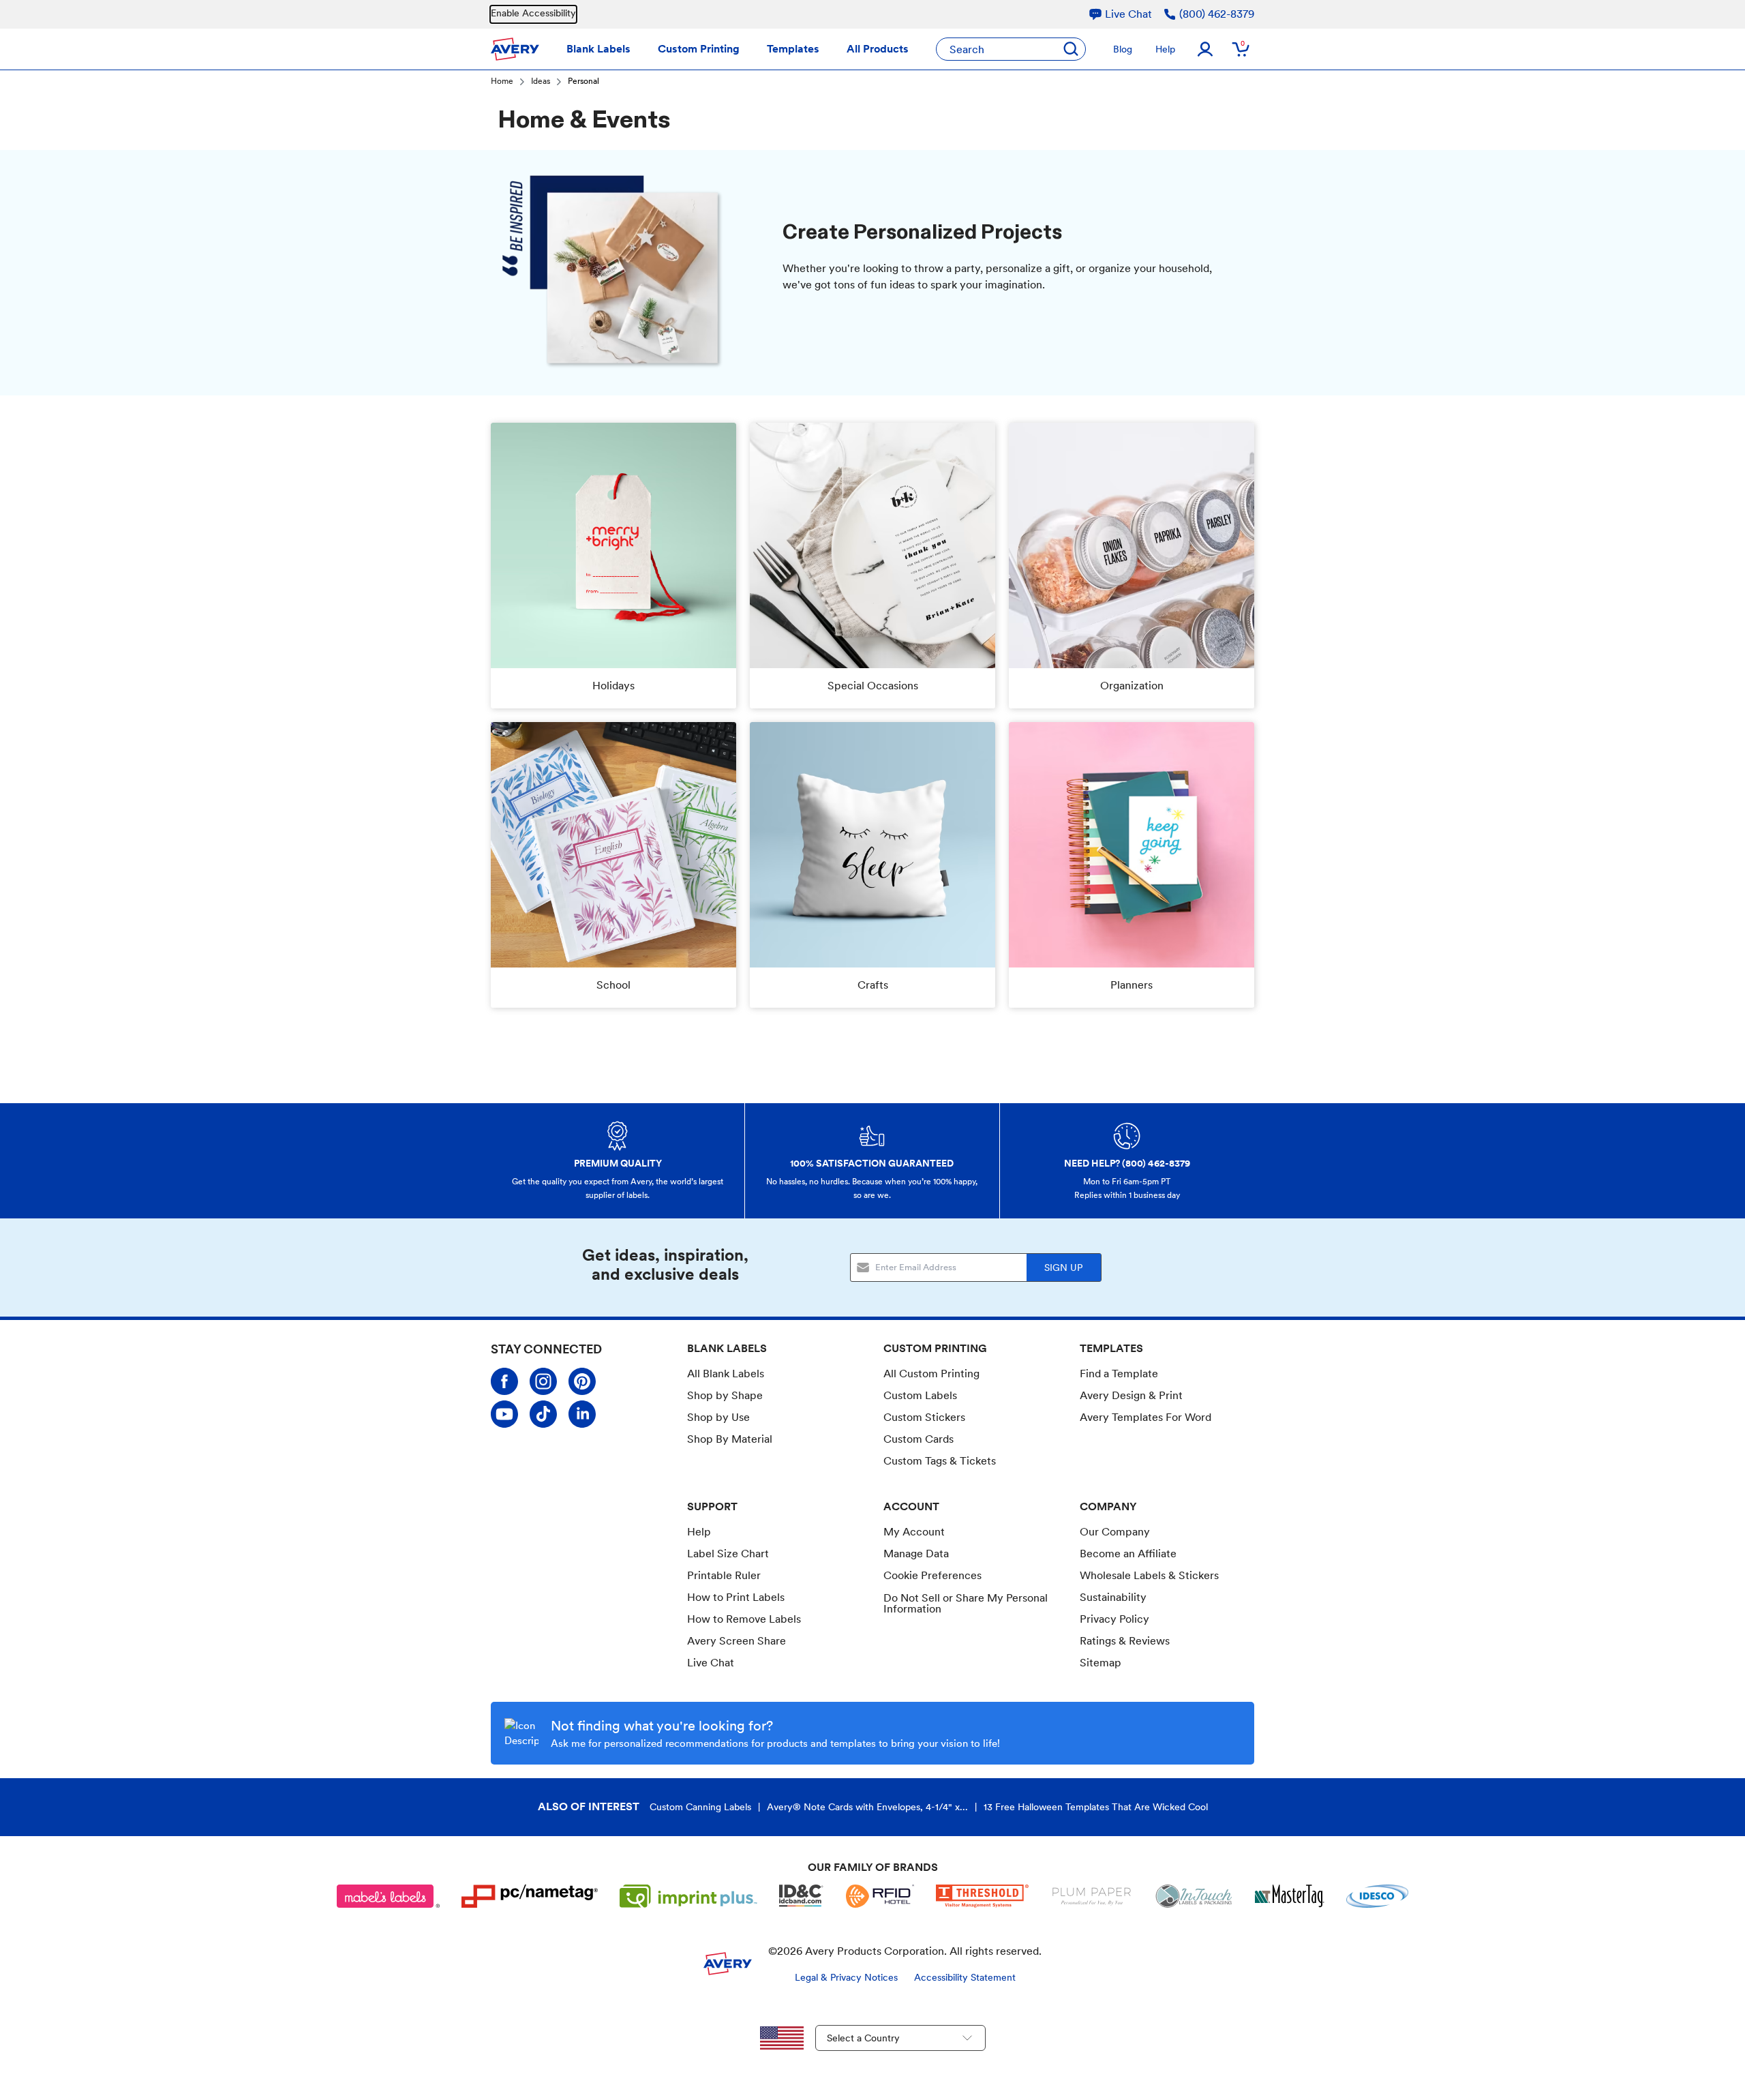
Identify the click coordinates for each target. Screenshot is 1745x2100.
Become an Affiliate (1128, 1554)
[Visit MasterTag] (1290, 1896)
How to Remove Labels (744, 1619)
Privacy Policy (1114, 1619)
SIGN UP (1063, 1267)
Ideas (541, 82)
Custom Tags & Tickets (940, 1461)
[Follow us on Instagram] (543, 1381)
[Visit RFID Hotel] (880, 1896)
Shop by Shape (725, 1395)
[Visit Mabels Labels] (389, 1896)
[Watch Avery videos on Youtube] (504, 1414)
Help (1165, 49)
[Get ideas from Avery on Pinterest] (582, 1381)
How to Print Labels (736, 1597)
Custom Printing (699, 49)
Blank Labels (598, 49)
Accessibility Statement (965, 1977)
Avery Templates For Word (1145, 1417)
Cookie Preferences (932, 1576)
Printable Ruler (724, 1575)
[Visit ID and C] (802, 1896)
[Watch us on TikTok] (543, 1414)
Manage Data (916, 1554)
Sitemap (1101, 1663)
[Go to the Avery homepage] (515, 49)
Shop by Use (718, 1417)
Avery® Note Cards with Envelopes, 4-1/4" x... (867, 1807)
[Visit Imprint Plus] (688, 1896)
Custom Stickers (924, 1417)
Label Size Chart (728, 1554)
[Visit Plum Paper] (1092, 1896)
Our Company (1115, 1532)
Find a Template (1119, 1374)
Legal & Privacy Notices (846, 1977)
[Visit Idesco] (1377, 1896)
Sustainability (1113, 1597)
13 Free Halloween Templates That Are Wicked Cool (1096, 1807)
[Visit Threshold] (982, 1896)
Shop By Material (730, 1439)
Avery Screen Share (737, 1641)
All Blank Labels (726, 1374)
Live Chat (711, 1663)
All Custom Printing (931, 1374)
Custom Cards (919, 1439)
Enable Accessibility (533, 13)
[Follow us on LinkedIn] (582, 1414)
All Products (878, 49)
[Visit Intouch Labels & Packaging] (1194, 1896)
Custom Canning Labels (700, 1807)
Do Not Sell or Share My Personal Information (966, 1604)
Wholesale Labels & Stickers (1149, 1575)
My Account (914, 1532)
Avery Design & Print (1131, 1395)
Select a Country (863, 2038)
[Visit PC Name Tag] (530, 1896)
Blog (1123, 49)
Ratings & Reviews (1125, 1641)
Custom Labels (920, 1395)
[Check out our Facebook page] (504, 1381)
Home (502, 82)
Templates (793, 49)
